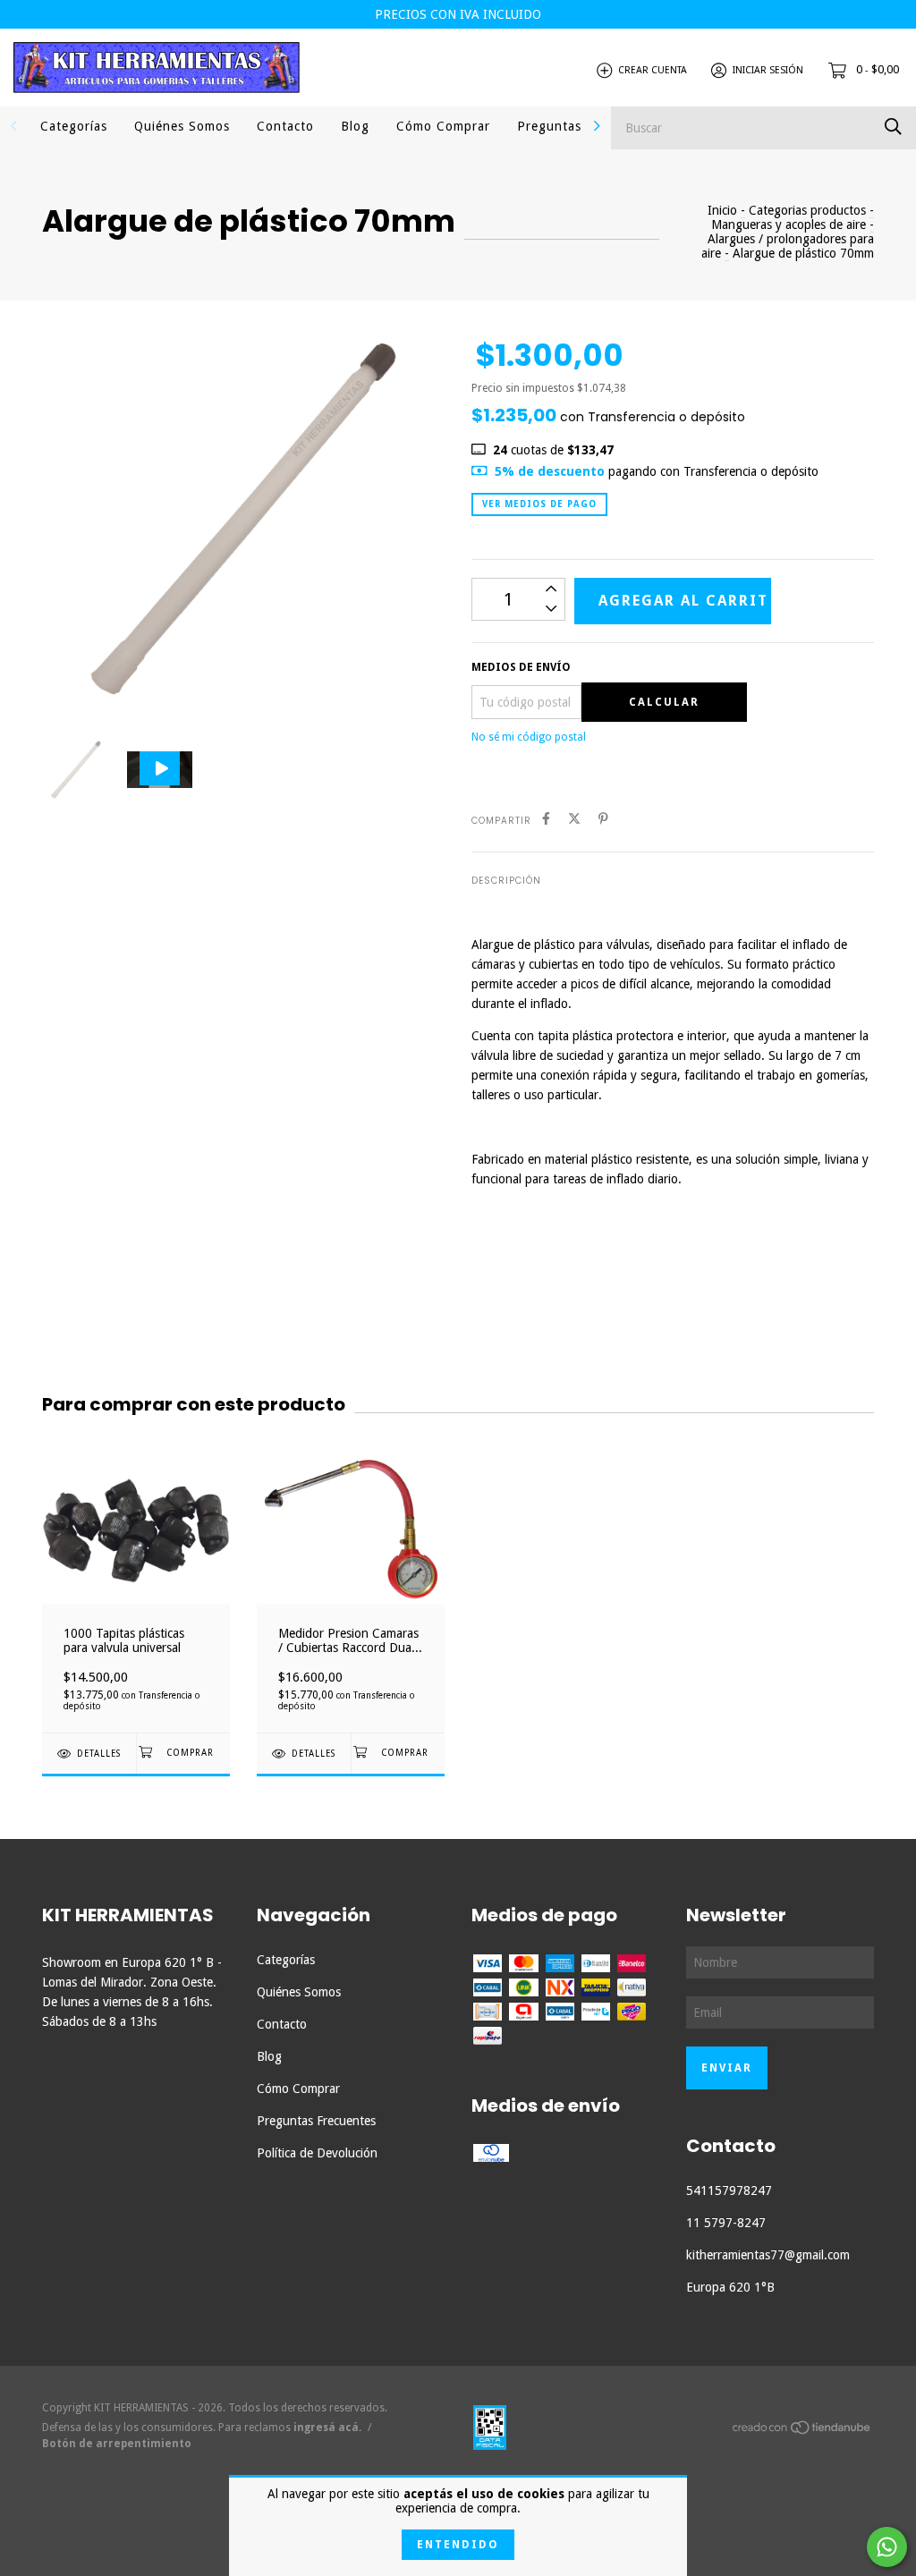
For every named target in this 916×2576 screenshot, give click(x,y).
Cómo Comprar (443, 126)
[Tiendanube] (802, 2431)
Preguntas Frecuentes (316, 2121)
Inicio (722, 210)
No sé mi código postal (529, 737)
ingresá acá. (327, 2428)
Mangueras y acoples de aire (789, 225)
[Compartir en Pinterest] (603, 819)
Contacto (285, 126)
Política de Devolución (317, 2153)
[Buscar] (893, 127)
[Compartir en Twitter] (574, 819)
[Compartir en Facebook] (546, 819)
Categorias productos (807, 210)
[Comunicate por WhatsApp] (887, 2547)
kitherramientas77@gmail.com (768, 2255)
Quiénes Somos (182, 126)
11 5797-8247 (726, 2223)
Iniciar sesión (768, 70)
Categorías (74, 126)
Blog (355, 126)
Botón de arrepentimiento (117, 2444)
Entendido (458, 2545)
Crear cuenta (653, 70)
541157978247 (729, 2190)
